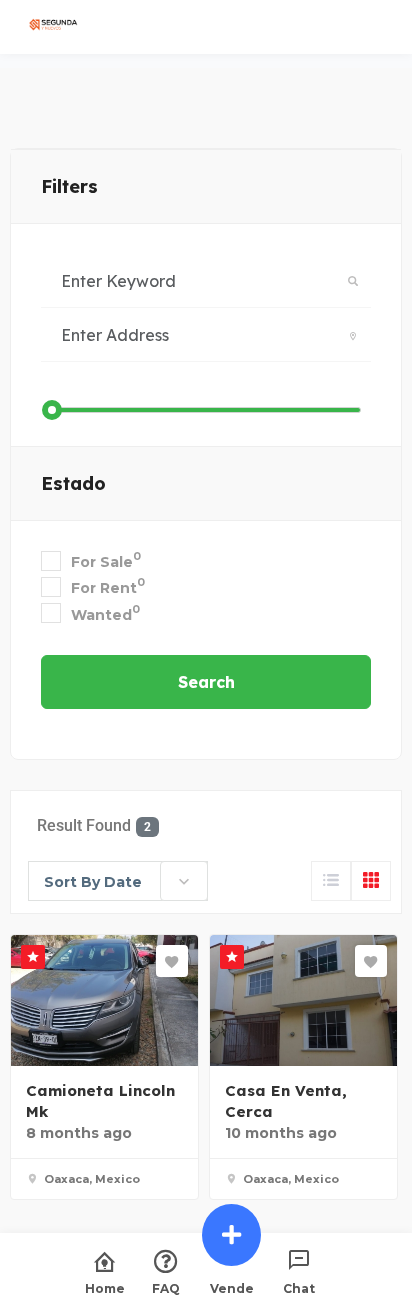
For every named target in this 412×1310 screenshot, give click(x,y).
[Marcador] (172, 961)
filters (69, 186)
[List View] (331, 881)
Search (206, 682)
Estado (73, 483)
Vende (232, 1288)
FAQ (166, 1288)
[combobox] (118, 881)
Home (105, 1288)
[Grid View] (371, 881)
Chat (299, 1288)
